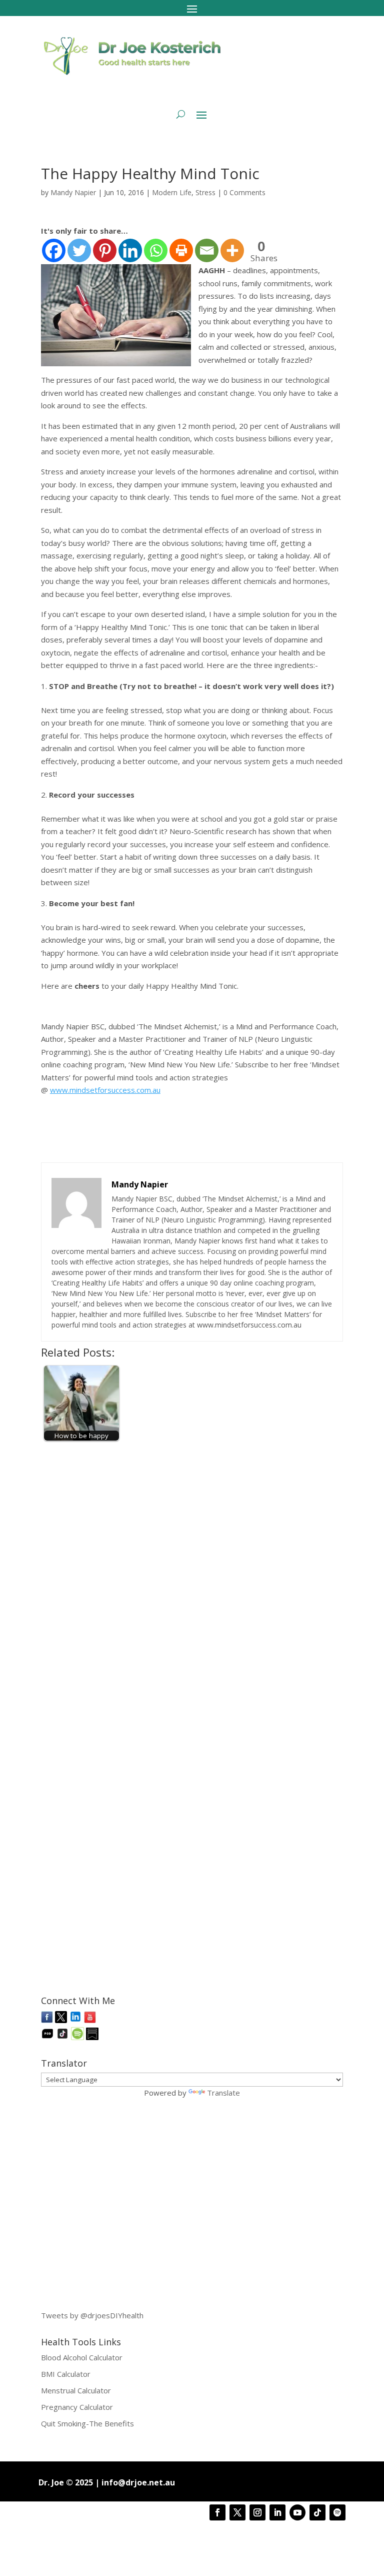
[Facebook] (54, 250)
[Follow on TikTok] (317, 2512)
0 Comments (244, 192)
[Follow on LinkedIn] (277, 2512)
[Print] (181, 250)
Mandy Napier (73, 192)
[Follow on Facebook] (217, 2512)
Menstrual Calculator (76, 2390)
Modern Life (172, 192)
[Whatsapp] (156, 250)
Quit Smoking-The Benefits (87, 2423)
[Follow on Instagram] (257, 2512)
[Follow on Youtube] (297, 2512)
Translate (223, 2093)
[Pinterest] (105, 250)
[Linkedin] (130, 250)
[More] (232, 250)
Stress (205, 192)
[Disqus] (192, 1574)
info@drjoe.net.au (138, 2482)
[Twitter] (79, 250)
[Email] (207, 250)
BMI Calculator (66, 2374)
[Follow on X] (237, 2512)
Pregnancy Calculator (77, 2407)
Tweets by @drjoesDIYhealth (92, 2315)
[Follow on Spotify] (337, 2512)
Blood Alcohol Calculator (82, 2357)
